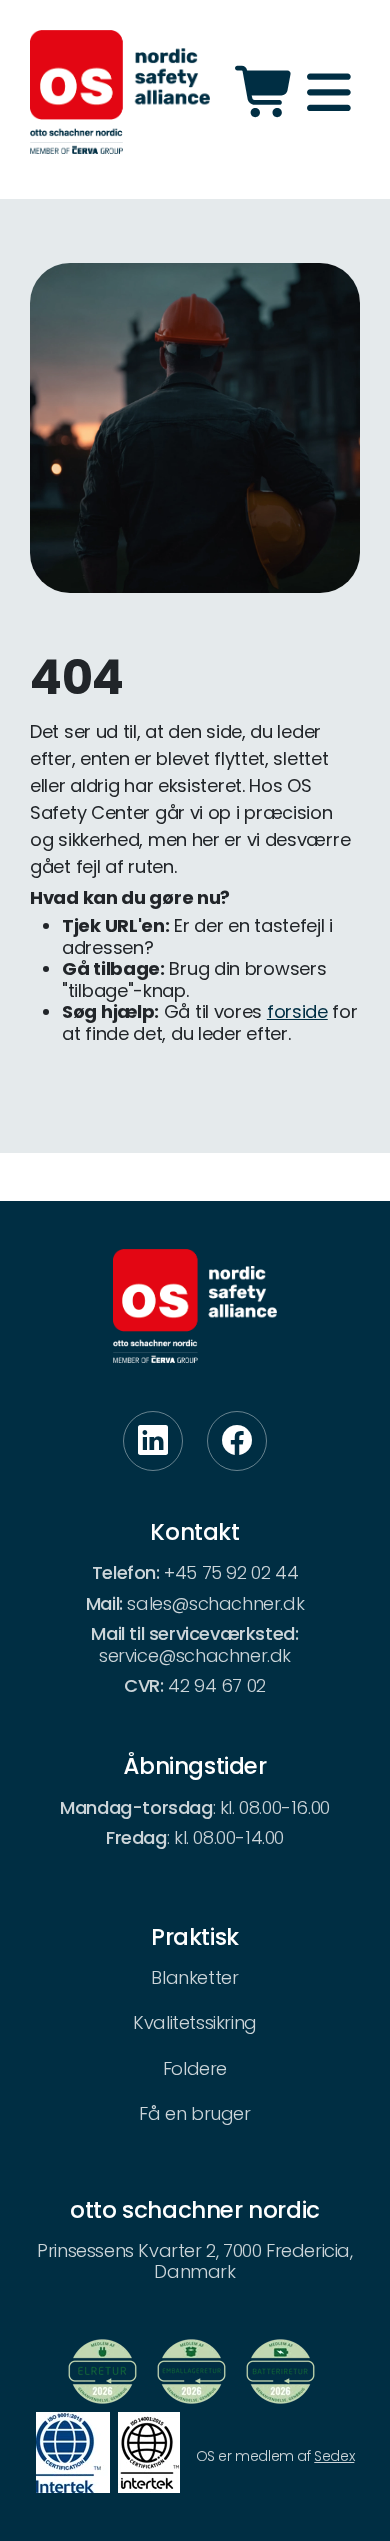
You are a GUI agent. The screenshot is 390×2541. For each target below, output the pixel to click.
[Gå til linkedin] (153, 1441)
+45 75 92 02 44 (231, 1572)
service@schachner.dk (195, 1655)
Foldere (195, 2068)
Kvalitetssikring (195, 2022)
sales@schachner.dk (215, 1603)
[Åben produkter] (266, 92)
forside (297, 1011)
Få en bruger (194, 2113)
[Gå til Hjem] (120, 92)
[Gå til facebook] (237, 1441)
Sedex (334, 2456)
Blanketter (194, 1977)
